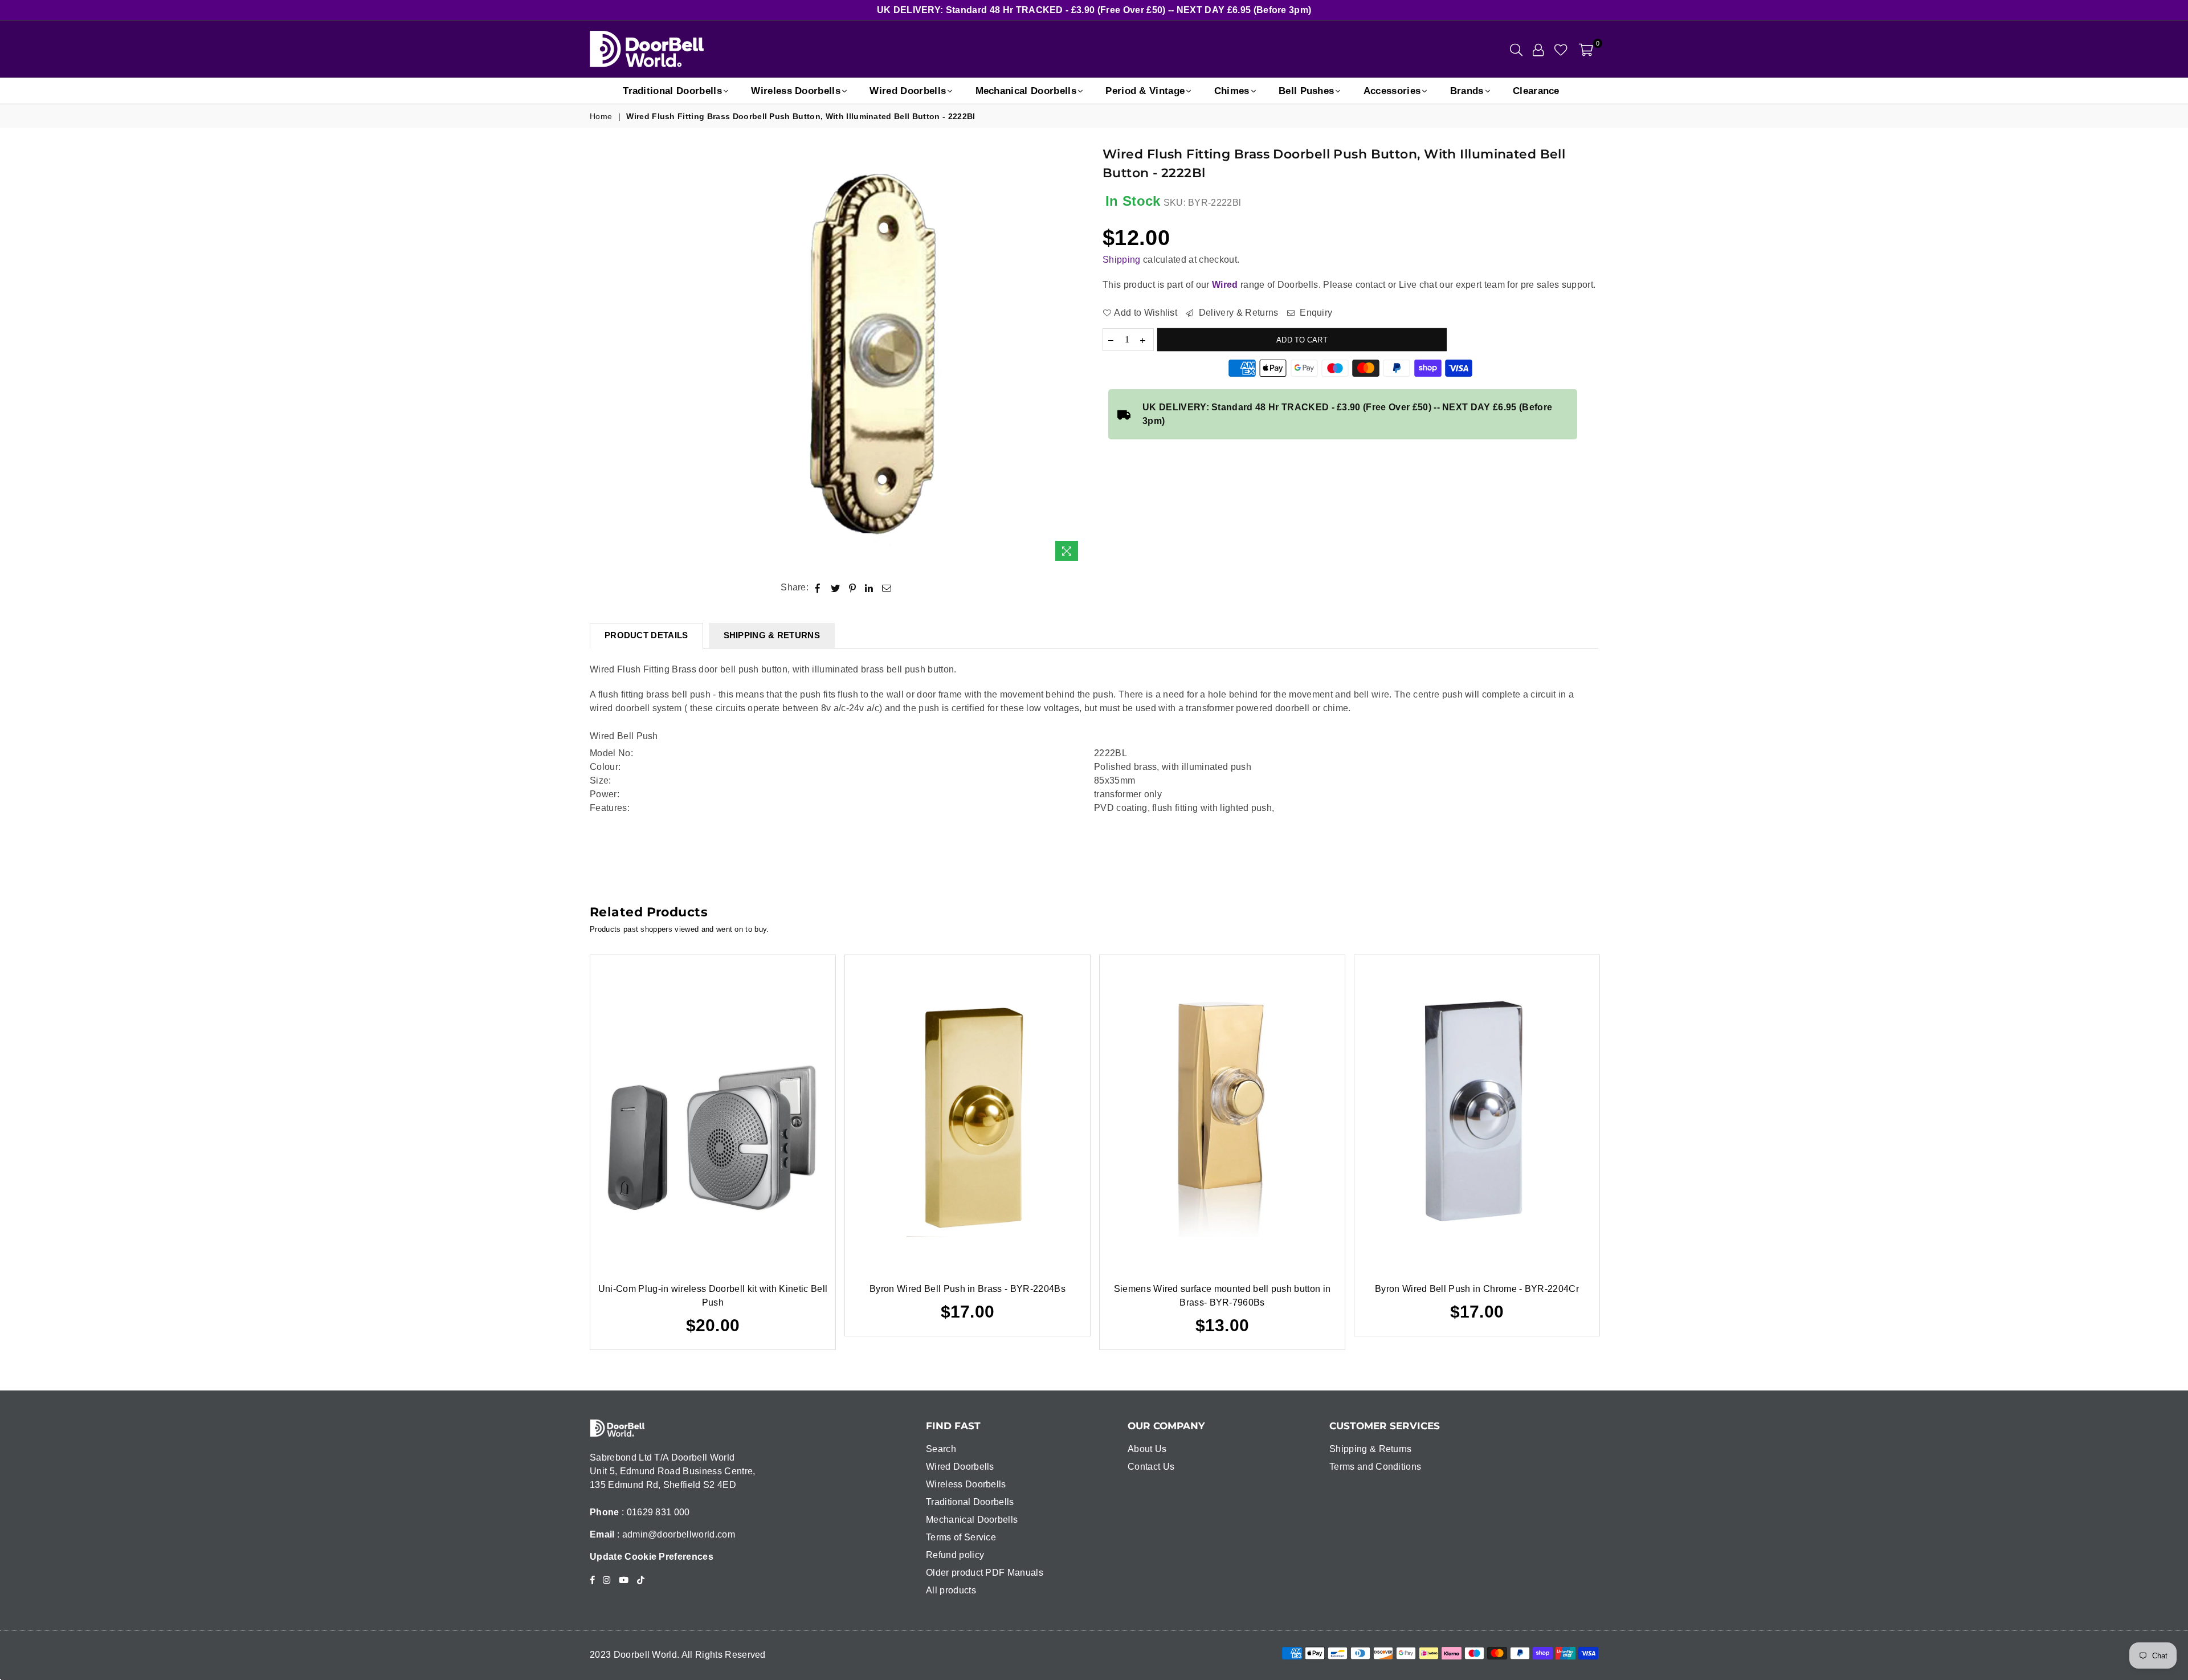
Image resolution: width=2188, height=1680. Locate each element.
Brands (1467, 91)
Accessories (1392, 91)
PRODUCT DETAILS (646, 635)
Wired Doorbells (908, 91)
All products (951, 1590)
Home (601, 116)
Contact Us (1151, 1467)
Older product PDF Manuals (985, 1573)
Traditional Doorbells (672, 91)
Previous (573, 1153)
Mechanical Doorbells (1026, 91)
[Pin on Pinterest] (853, 588)
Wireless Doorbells (796, 91)
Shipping (1122, 260)
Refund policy (955, 1555)
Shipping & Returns (1371, 1449)
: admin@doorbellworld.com (675, 1534)
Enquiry (1315, 313)
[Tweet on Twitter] (836, 588)
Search (941, 1449)
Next (1616, 1153)
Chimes (1232, 91)
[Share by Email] (887, 588)
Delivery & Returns (1237, 313)
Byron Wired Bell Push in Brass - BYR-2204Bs (968, 1289)
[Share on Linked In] (869, 588)
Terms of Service (961, 1537)
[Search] (1516, 49)
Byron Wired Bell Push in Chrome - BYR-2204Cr (1477, 1289)
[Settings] (1538, 49)
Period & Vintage (1145, 91)
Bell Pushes (1307, 91)
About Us (1147, 1449)
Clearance (1536, 91)
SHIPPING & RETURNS (772, 635)
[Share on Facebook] (818, 588)
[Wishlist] (1561, 49)
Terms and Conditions (1375, 1467)
